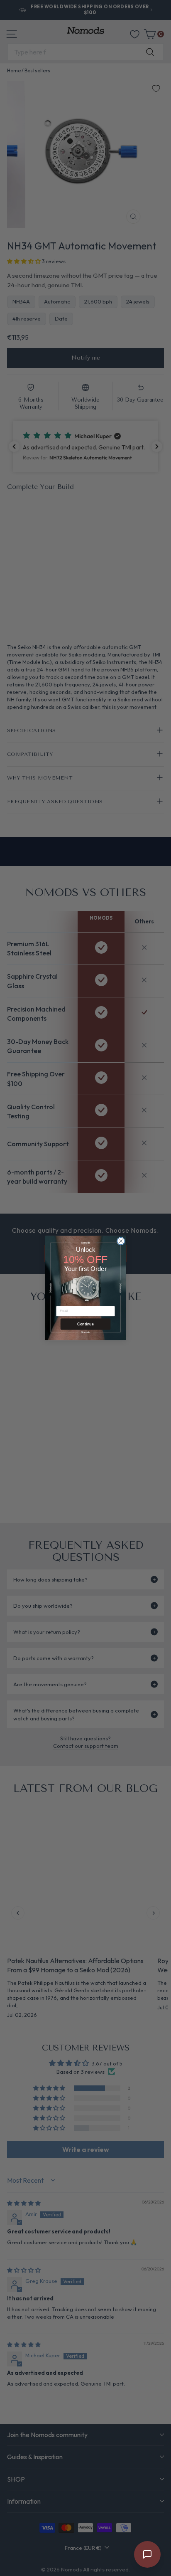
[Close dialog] (121, 1241)
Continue (85, 1324)
